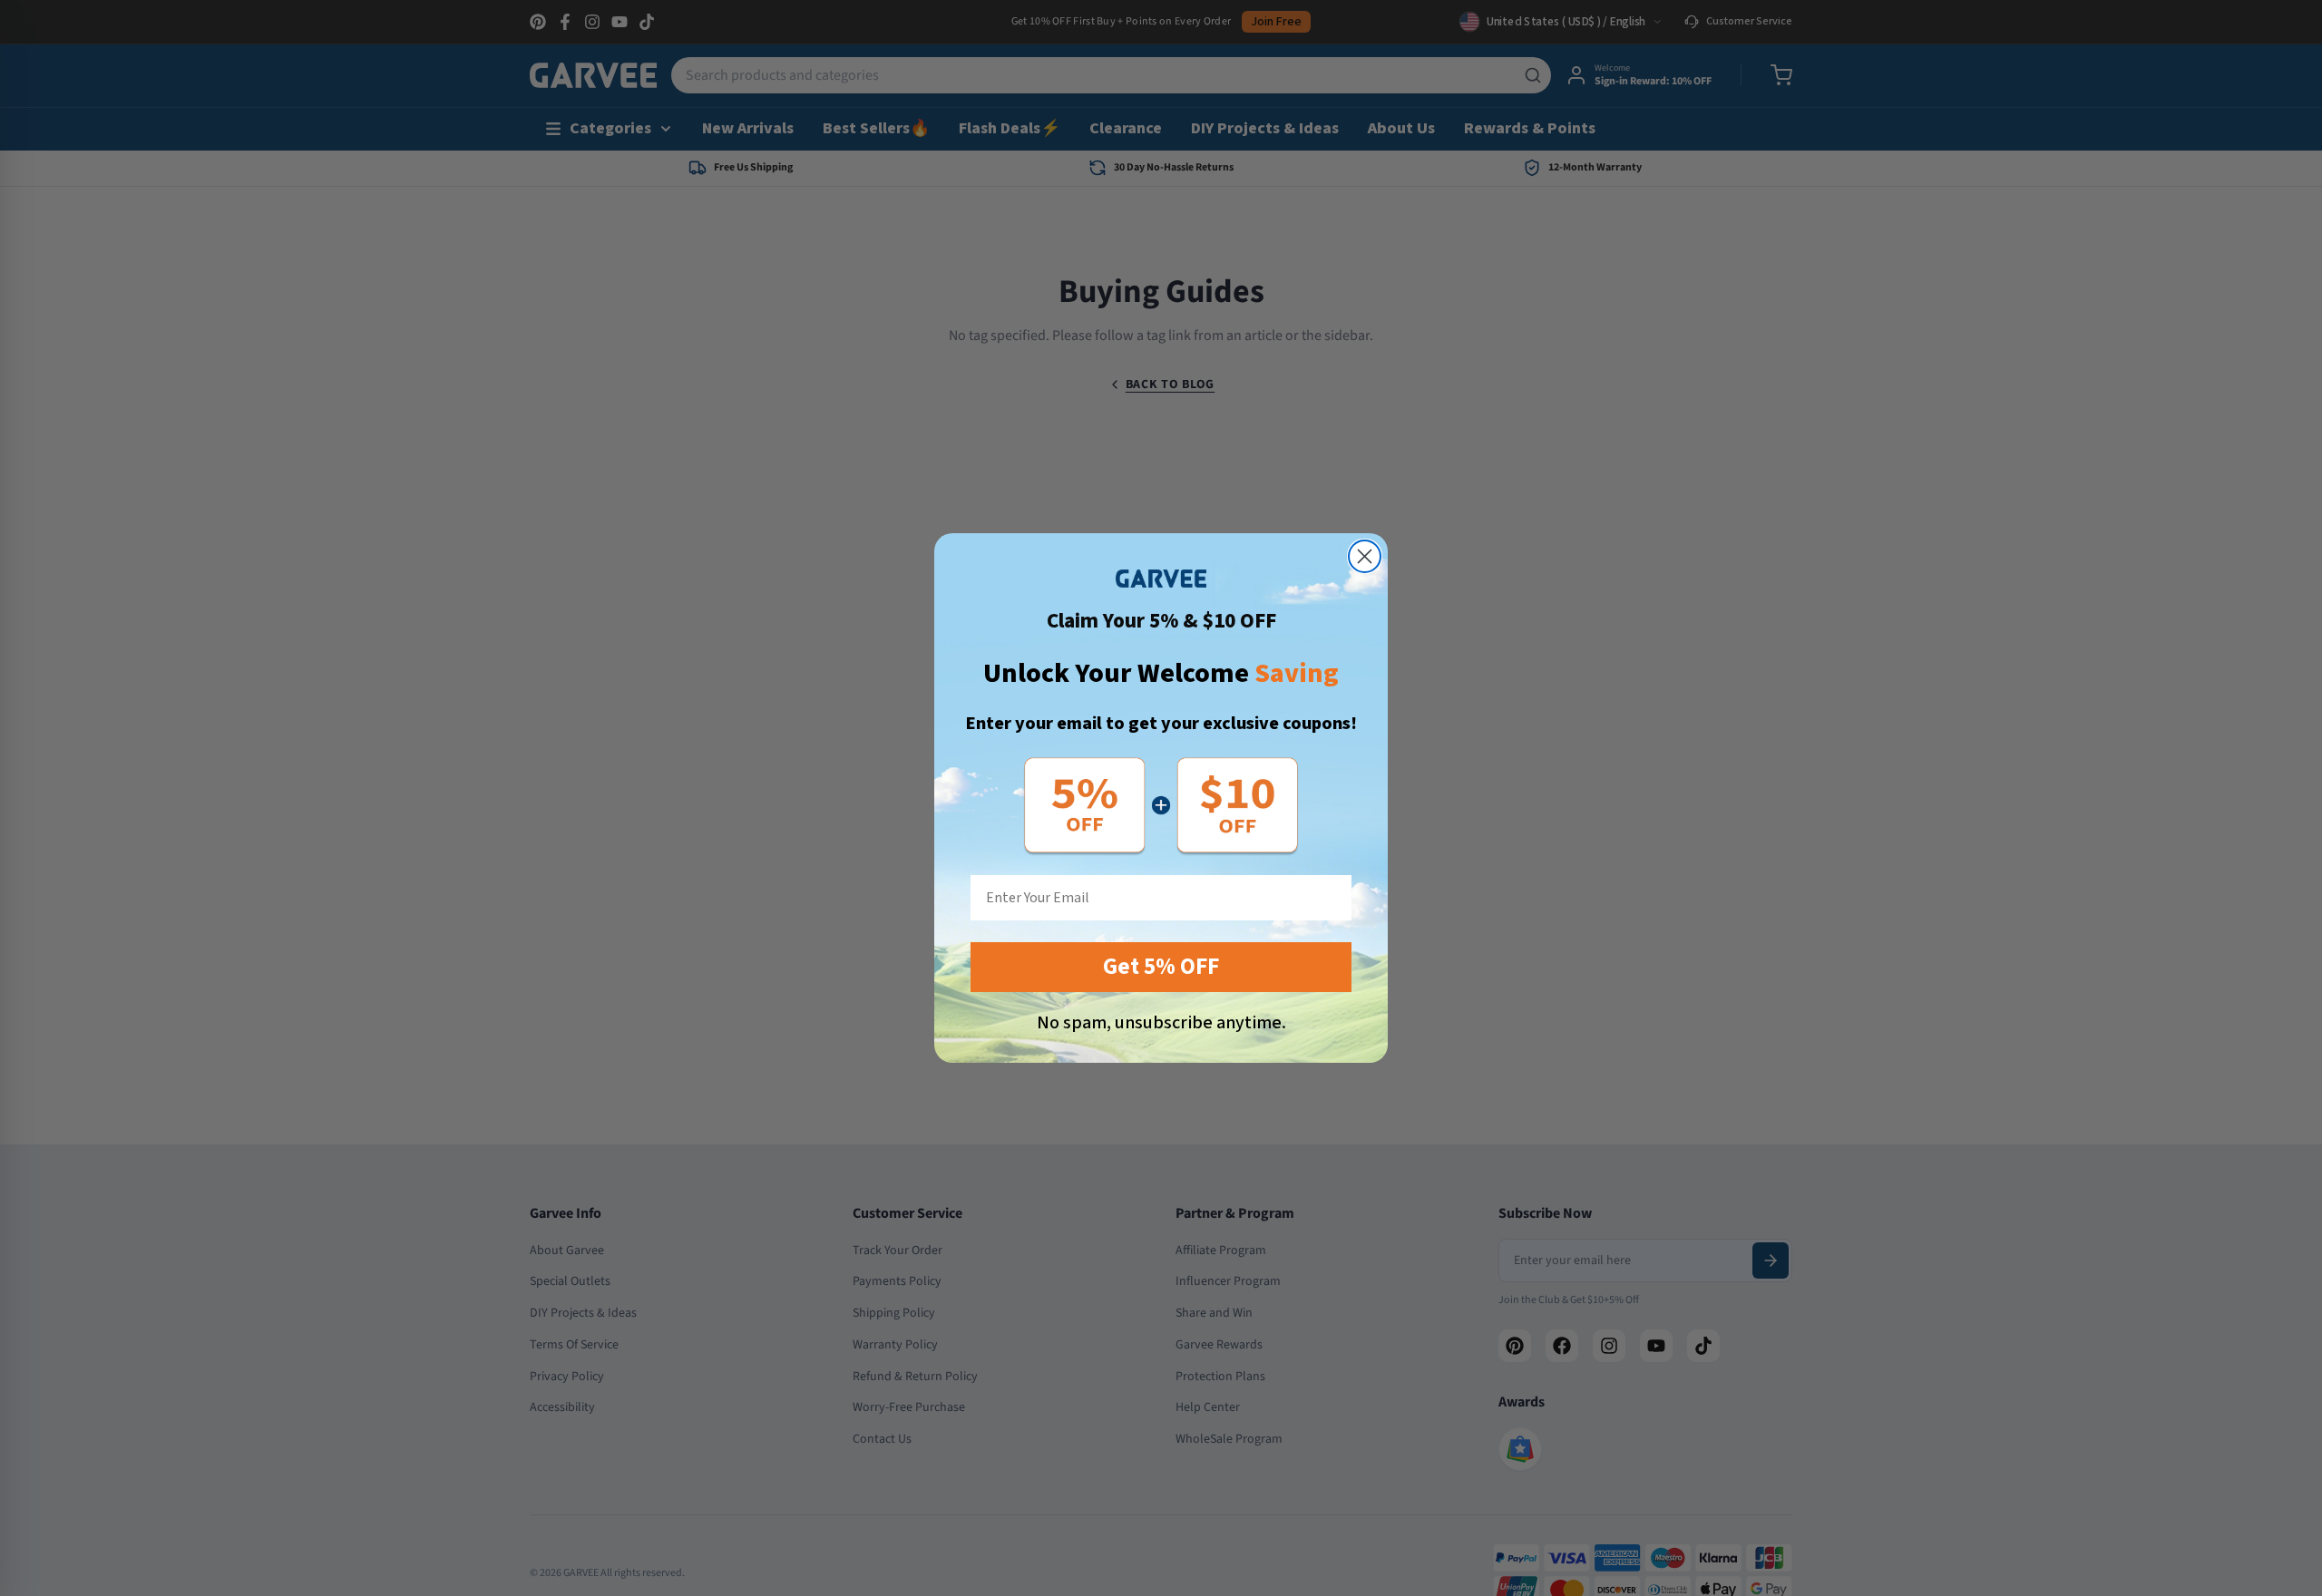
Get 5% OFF (1161, 967)
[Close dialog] (1365, 556)
